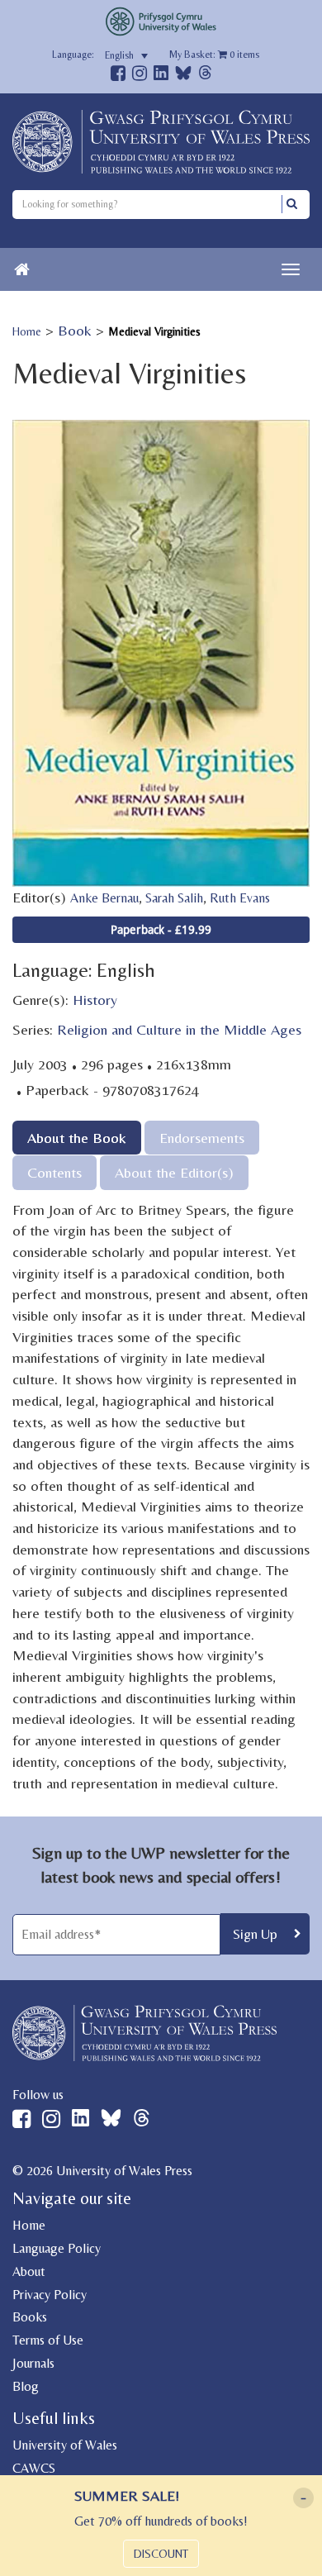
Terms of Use (48, 2340)
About (29, 2271)
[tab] (77, 1138)
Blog (26, 2386)
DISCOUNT (161, 2554)
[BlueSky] (183, 77)
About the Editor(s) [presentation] (174, 1172)
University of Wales (65, 2445)
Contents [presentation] (54, 1172)
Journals (33, 2363)
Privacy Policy (50, 2295)
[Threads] (205, 75)
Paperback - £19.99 (161, 929)
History (95, 1000)
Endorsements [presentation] (202, 1138)
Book (75, 330)
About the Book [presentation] (77, 1138)
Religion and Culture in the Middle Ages (179, 1029)
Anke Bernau (104, 898)
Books (30, 2317)
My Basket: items (214, 55)
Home (27, 331)
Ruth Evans (240, 898)
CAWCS (34, 2468)
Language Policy (57, 2248)
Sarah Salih (174, 898)
